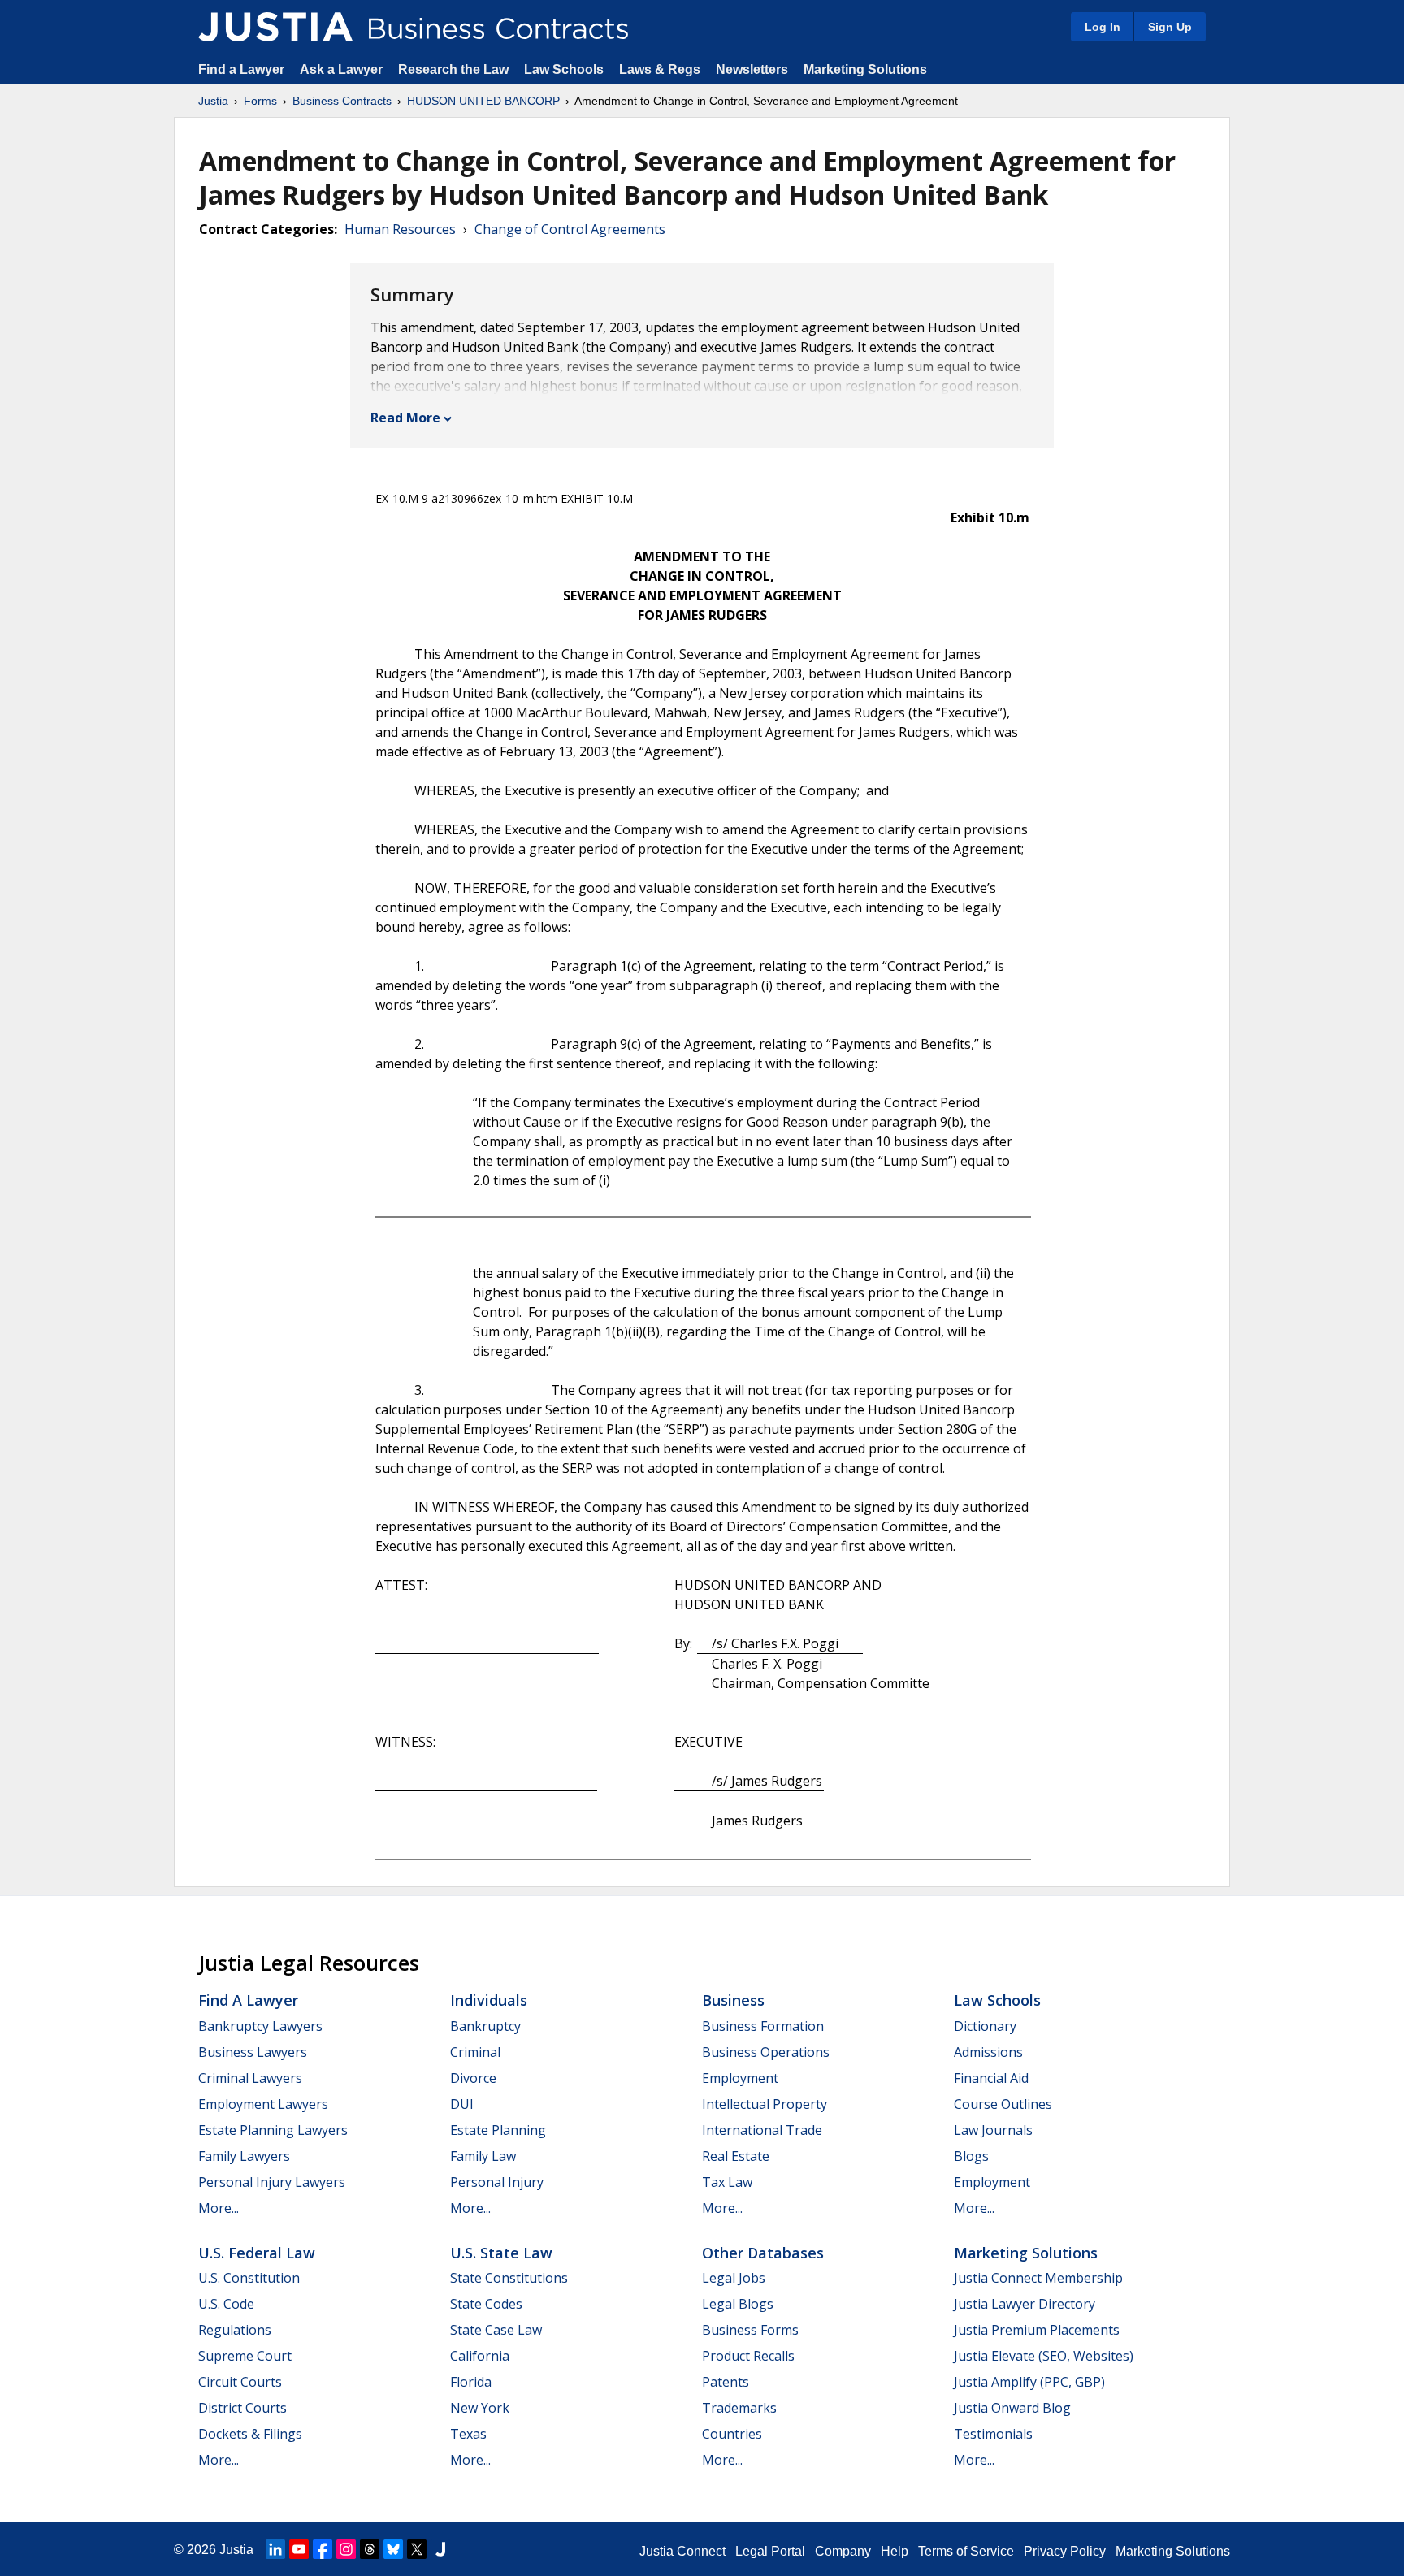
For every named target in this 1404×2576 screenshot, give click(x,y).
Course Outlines (1003, 2104)
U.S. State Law (501, 2253)
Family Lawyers (244, 2156)
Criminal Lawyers (250, 2078)
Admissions (988, 2052)
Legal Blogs (738, 2304)
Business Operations (766, 2052)
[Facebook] (323, 2549)
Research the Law (453, 69)
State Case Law (496, 2330)
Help (895, 2551)
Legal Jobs (734, 2278)
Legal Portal (770, 2551)
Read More (405, 418)
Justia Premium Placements (1037, 2330)
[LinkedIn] (275, 2549)
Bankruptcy (485, 2026)
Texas (468, 2434)
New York (480, 2408)
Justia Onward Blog (1012, 2408)
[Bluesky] (393, 2549)
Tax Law (727, 2182)
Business (733, 2000)
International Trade (762, 2130)
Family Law (483, 2156)
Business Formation (763, 2026)
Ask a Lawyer (343, 69)
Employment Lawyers (263, 2104)
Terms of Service (966, 2551)
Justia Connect (682, 2551)
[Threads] (370, 2549)
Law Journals (993, 2130)
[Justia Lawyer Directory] (440, 2549)
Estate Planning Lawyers (273, 2130)
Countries (732, 2434)
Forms (260, 101)
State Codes (486, 2304)
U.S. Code (226, 2304)
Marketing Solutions (865, 69)
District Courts (243, 2408)
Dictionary (985, 2026)
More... (219, 2208)
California (480, 2356)
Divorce (473, 2078)
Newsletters (752, 69)
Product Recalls (748, 2356)
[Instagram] (346, 2549)
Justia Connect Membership (1038, 2278)
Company (843, 2551)
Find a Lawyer (241, 69)
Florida (471, 2382)
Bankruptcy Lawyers (260, 2026)
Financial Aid (991, 2078)
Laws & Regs (660, 69)
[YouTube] (299, 2549)
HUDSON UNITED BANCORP (483, 101)
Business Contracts (342, 101)
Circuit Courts (240, 2382)
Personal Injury (497, 2182)
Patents (726, 2382)
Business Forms (750, 2330)
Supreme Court (245, 2356)
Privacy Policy (1065, 2551)
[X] (417, 2549)
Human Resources (400, 229)
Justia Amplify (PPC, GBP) (1029, 2382)
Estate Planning (498, 2130)
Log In (1103, 27)
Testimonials (993, 2434)
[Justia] (275, 27)
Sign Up (1170, 27)
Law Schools (564, 69)
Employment (740, 2078)
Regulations (235, 2330)
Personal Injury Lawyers (272, 2182)
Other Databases (763, 2253)
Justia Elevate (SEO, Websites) (1044, 2356)
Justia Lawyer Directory (1025, 2304)
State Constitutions (509, 2278)
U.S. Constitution (249, 2278)
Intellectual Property (765, 2104)
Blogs (971, 2156)
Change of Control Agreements (570, 229)
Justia (213, 101)
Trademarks (739, 2408)
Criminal (475, 2052)
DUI (462, 2104)
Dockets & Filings (250, 2434)
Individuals (489, 2000)
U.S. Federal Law (257, 2253)
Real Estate (736, 2156)
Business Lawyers (253, 2052)
